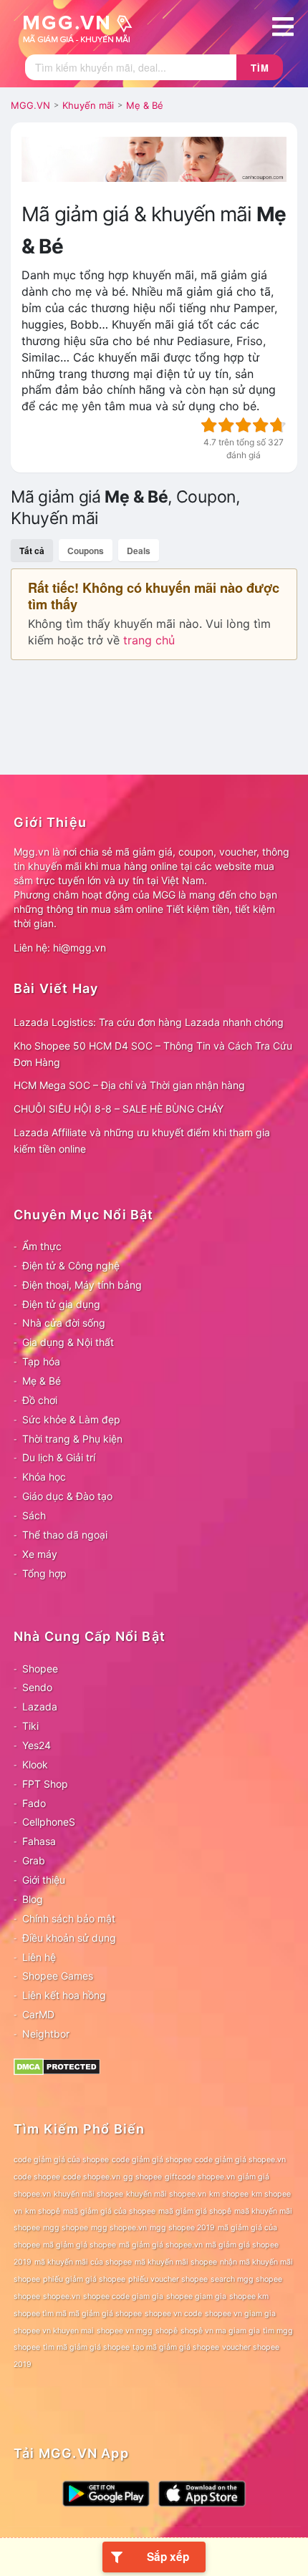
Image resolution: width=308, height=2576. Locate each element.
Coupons (86, 551)
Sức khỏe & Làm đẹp (71, 1419)
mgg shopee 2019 (182, 2228)
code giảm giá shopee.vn (240, 2160)
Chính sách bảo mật (69, 1918)
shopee (27, 2296)
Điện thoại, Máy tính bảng (82, 1285)
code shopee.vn (92, 2177)
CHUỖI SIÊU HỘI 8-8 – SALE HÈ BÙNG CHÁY (119, 1109)
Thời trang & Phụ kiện (72, 1439)
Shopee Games (58, 1976)
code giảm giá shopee (152, 2160)
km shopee (229, 2194)
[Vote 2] (226, 425)
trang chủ (149, 640)
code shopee (37, 2177)
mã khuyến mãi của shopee (83, 2262)
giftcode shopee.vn (200, 2177)
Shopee (40, 1669)
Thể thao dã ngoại (65, 1535)
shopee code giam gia (123, 2296)
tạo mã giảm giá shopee (176, 2347)
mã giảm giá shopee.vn (161, 2245)
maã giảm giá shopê (195, 2211)
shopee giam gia (196, 2296)
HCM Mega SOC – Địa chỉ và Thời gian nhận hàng (129, 1085)
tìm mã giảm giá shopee (86, 2347)
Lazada (40, 1706)
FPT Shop (45, 1784)
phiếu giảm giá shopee (84, 2279)
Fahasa (39, 1841)
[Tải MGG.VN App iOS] (202, 2493)
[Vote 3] (244, 425)
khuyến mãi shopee (88, 2194)
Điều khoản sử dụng (69, 1938)
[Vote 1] (209, 425)
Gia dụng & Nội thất (68, 1342)
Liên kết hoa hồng (64, 1995)
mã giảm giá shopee (80, 2245)
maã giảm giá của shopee (109, 2211)
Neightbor (46, 2034)
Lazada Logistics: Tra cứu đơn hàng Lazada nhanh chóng (149, 1022)
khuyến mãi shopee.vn (166, 2194)
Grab (34, 1860)
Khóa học (44, 1477)
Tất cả (32, 551)
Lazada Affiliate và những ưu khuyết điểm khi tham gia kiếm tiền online (142, 1141)
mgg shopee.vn (119, 2228)
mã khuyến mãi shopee (176, 2262)
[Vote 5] (278, 425)
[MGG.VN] (82, 27)
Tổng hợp (44, 1573)
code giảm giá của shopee (61, 2160)
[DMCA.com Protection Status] (57, 2066)
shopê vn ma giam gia (220, 2331)
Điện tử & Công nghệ (71, 1265)
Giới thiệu (44, 1880)
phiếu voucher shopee (168, 2279)
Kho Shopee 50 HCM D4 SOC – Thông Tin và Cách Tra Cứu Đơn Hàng (153, 1054)
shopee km (249, 2296)
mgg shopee (66, 2228)
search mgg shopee (246, 2279)
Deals (139, 551)
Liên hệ (39, 1957)
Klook (35, 1764)
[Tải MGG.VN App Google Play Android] (106, 2493)
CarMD (38, 2014)
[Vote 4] (261, 425)
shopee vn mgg (125, 2331)
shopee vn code (173, 2314)
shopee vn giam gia (240, 2314)
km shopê (43, 2211)
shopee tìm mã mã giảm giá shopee (78, 2314)
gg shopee (143, 2177)
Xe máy (40, 1554)
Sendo (37, 1687)
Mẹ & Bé (42, 1381)
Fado (34, 1803)
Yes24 (37, 1745)
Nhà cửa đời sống (64, 1323)
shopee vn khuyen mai (54, 2331)
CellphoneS (49, 1822)
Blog (33, 1899)
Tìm (260, 68)
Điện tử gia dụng (61, 1304)
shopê (167, 2331)
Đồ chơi (40, 1400)
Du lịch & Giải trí (59, 1457)
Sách (34, 1515)
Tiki (30, 1726)
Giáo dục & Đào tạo (67, 1496)
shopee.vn (62, 2296)
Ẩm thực (42, 1246)
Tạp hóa (41, 1361)
